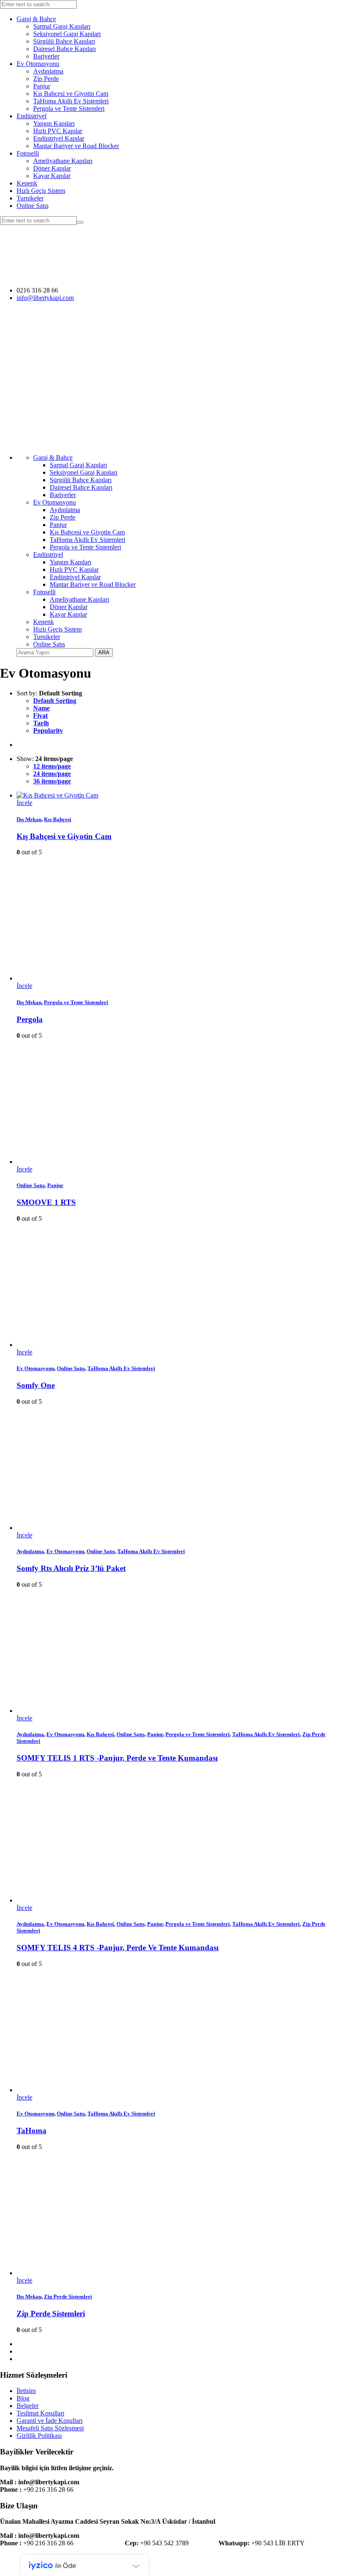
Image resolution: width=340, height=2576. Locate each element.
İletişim (26, 2391)
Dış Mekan (29, 819)
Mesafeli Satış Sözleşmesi (50, 2428)
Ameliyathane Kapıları (63, 161)
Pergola (30, 1019)
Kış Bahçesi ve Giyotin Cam (71, 94)
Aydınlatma (48, 71)
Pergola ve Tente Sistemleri (69, 109)
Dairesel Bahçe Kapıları (64, 49)
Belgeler (28, 2406)
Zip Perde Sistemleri (68, 2297)
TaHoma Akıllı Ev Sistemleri (71, 101)
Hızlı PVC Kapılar (58, 131)
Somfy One (36, 1385)
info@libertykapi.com (45, 298)
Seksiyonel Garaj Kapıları (67, 34)
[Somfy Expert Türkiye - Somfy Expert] (142, 276)
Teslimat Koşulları (40, 2413)
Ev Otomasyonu (38, 64)
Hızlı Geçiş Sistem (41, 191)
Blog (23, 2398)
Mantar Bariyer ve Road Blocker (76, 146)
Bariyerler (46, 56)
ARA (104, 653)
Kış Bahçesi (58, 819)
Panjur (42, 86)
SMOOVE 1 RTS (46, 1202)
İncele (24, 803)
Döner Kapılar (52, 168)
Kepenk (27, 183)
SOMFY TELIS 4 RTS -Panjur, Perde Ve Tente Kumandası (118, 1948)
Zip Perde (46, 79)
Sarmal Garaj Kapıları (62, 26)
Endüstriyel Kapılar (59, 138)
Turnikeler (30, 198)
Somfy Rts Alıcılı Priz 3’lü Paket (71, 1568)
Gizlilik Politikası (39, 2436)
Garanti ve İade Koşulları (50, 2421)
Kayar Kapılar (52, 176)
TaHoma (32, 2131)
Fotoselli (28, 153)
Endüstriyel (32, 116)
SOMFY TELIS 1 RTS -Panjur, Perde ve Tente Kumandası (117, 1758)
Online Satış (33, 206)
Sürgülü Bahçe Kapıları (64, 41)
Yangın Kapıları (54, 123)
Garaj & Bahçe (36, 19)
